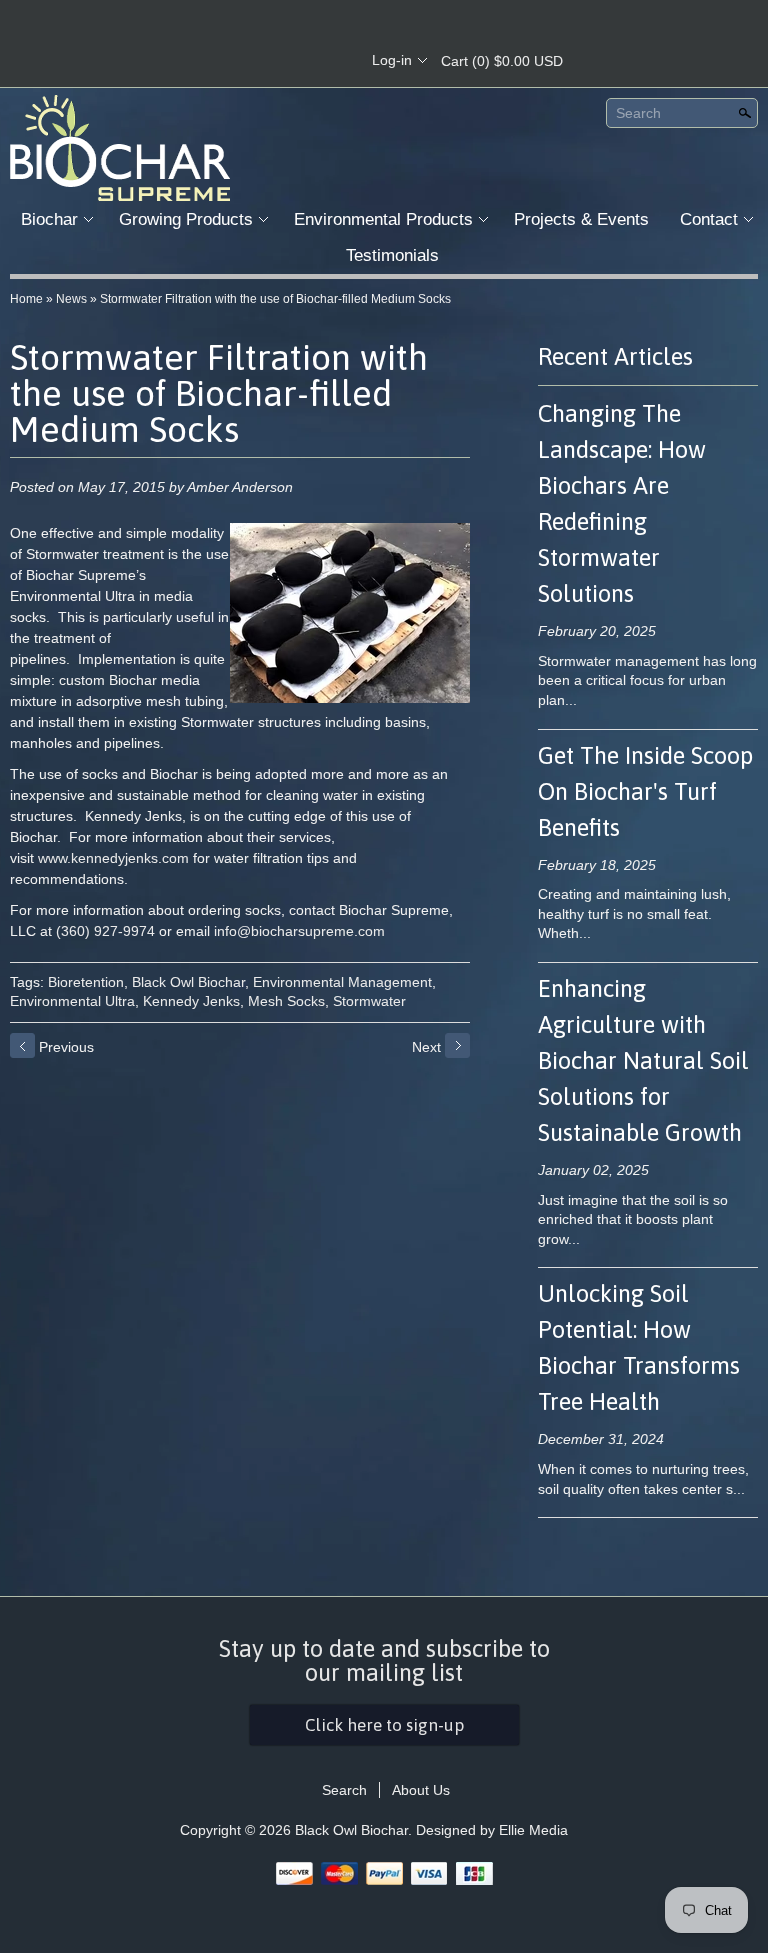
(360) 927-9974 (105, 931)
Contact (709, 219)
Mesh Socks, (288, 1001)
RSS (230, 61)
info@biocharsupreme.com (299, 931)
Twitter (298, 61)
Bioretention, (88, 982)
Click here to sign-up (384, 1725)
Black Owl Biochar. (355, 1830)
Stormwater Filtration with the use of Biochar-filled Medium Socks (275, 299)
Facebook (264, 61)
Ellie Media (533, 1830)
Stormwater (369, 1001)
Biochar (49, 219)
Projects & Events (581, 219)
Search (638, 113)
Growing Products (186, 219)
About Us (421, 1790)
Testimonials (392, 255)
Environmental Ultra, (74, 1001)
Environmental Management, (344, 982)
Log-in (392, 60)
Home (26, 299)
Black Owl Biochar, (190, 982)
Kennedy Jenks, (193, 1001)
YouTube (332, 61)
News (71, 299)
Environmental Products (383, 219)
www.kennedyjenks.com (113, 858)
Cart (502, 61)
